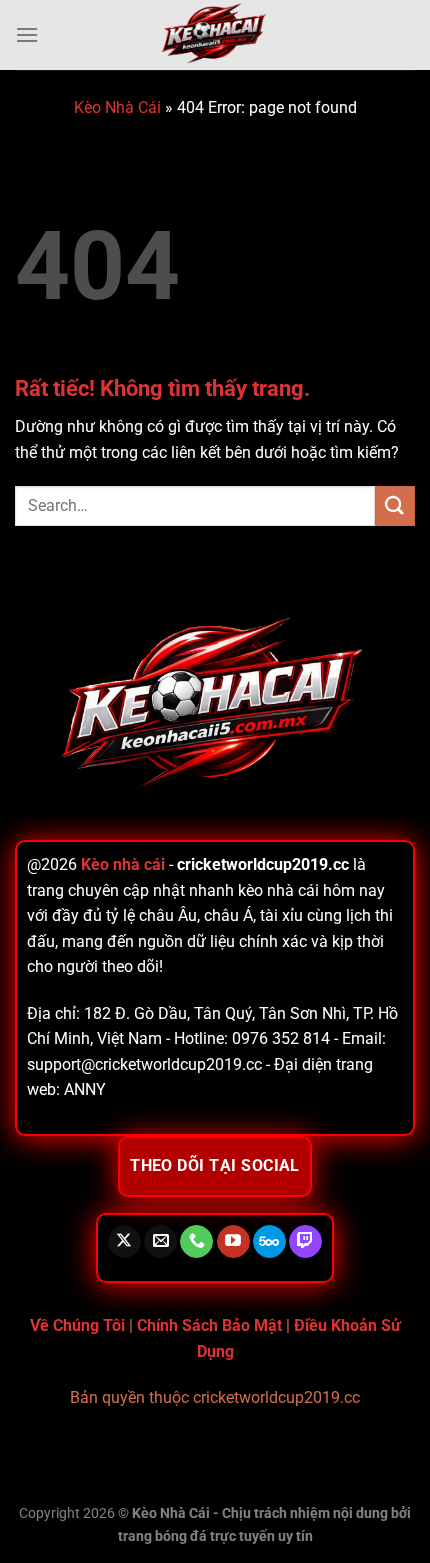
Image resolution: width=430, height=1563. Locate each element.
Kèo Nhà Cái (117, 107)
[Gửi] (395, 505)
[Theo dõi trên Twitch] (305, 1242)
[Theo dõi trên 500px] (269, 1242)
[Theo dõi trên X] (124, 1242)
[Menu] (27, 34)
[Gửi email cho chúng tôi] (160, 1242)
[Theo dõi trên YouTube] (233, 1242)
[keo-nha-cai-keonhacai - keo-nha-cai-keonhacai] (215, 35)
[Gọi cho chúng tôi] (196, 1242)
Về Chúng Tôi (77, 1325)
